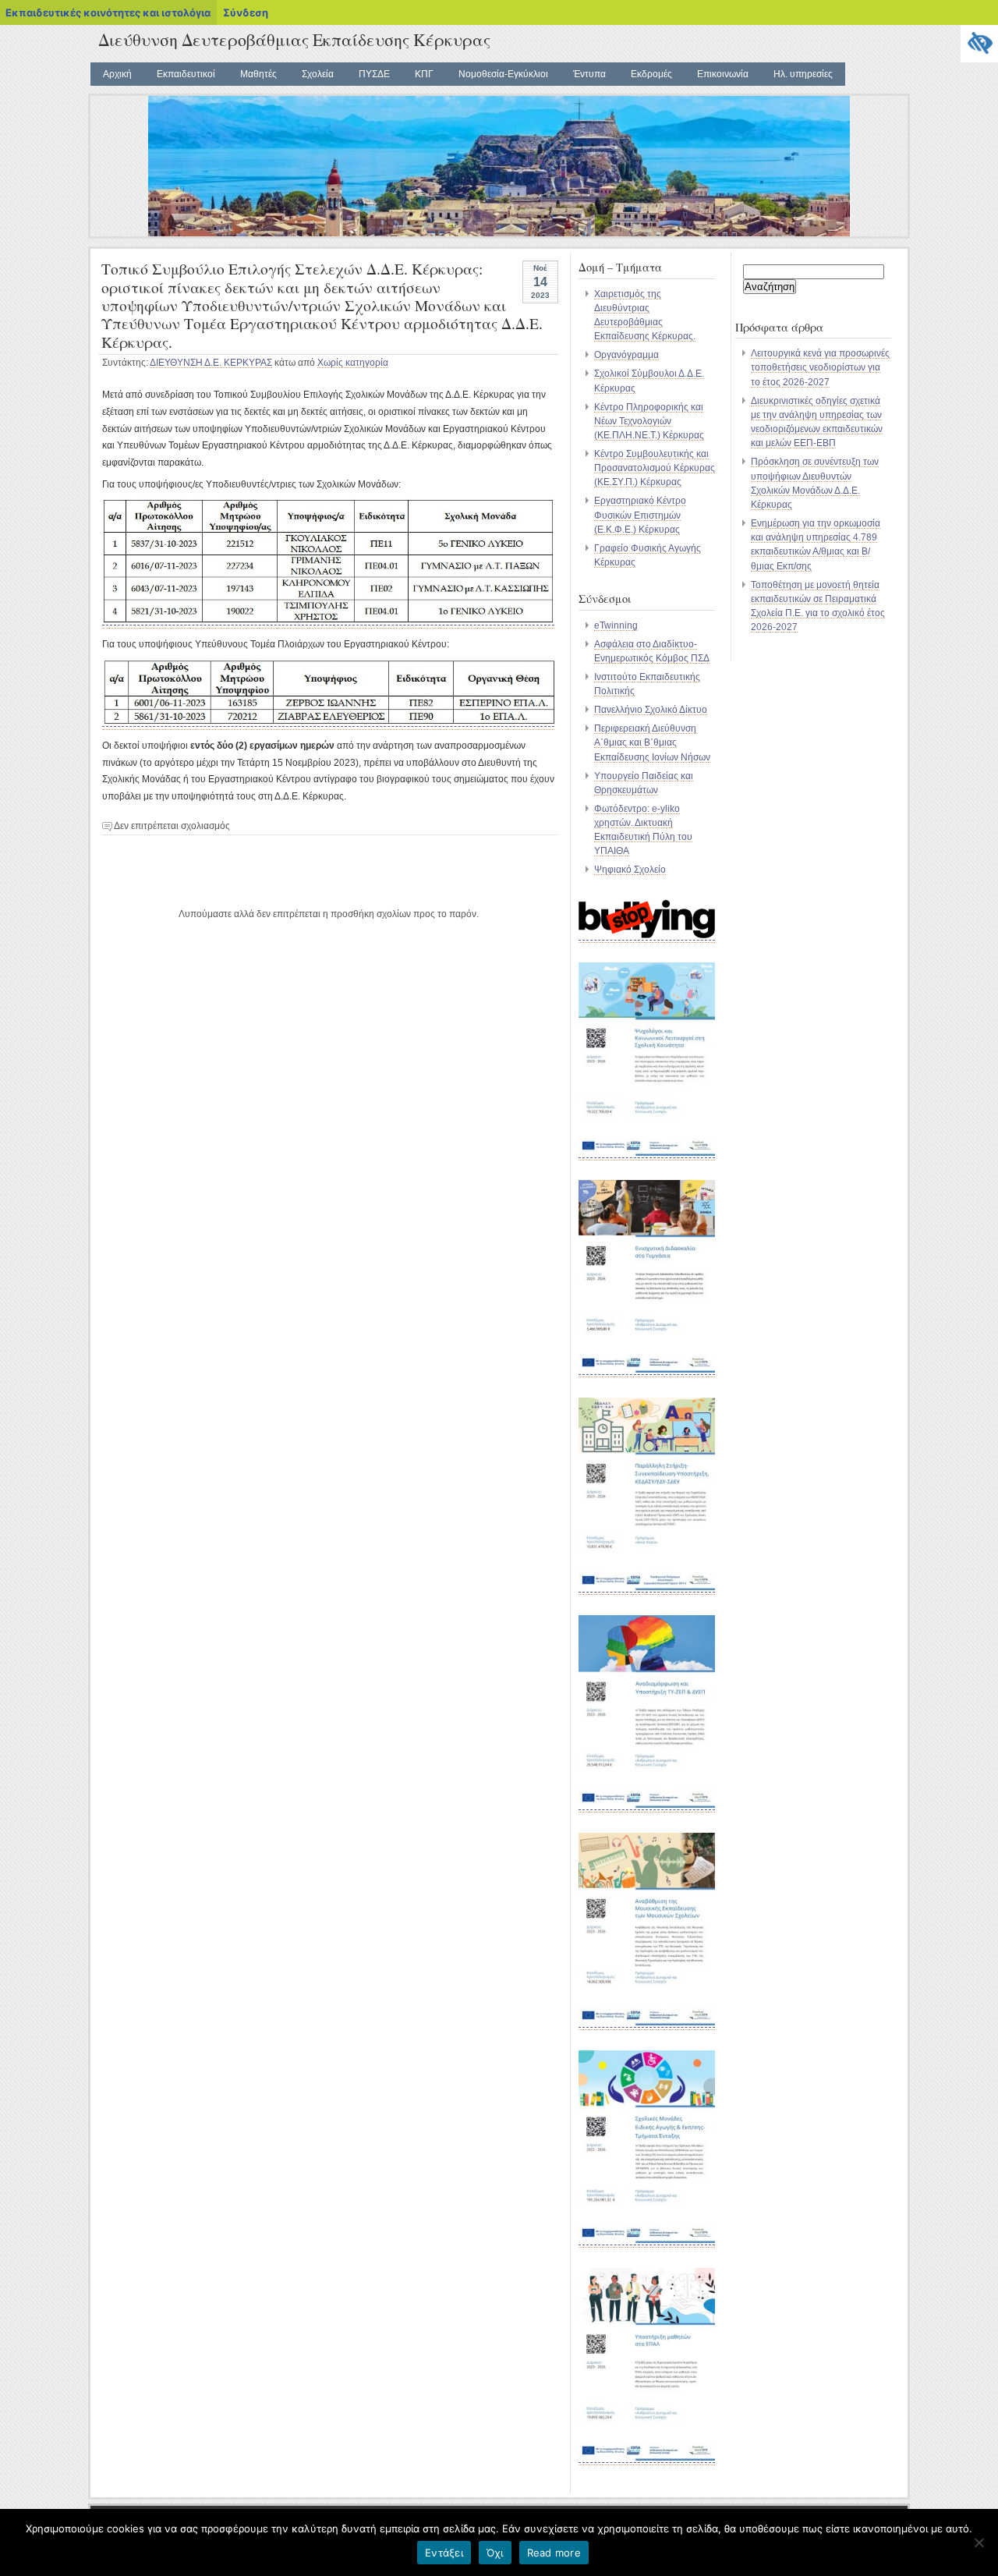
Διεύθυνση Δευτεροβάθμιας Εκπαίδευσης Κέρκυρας (294, 39)
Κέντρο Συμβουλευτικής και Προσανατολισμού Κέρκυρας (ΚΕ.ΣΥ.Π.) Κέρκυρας (655, 468)
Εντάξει (444, 2553)
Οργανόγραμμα (626, 355)
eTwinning (616, 625)
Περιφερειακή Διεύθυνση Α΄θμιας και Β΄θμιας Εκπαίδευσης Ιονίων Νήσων (652, 742)
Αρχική (117, 74)
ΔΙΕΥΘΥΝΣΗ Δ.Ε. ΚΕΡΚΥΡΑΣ (211, 363)
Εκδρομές (651, 74)
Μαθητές (258, 74)
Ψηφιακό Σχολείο (630, 870)
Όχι (495, 2553)
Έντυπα (589, 74)
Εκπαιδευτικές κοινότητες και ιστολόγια (108, 12)
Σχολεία (318, 74)
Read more (554, 2553)
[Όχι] (979, 2542)
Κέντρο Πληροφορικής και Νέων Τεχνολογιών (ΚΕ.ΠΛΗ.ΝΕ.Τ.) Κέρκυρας (649, 421)
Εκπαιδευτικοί (186, 74)
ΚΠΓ (424, 74)
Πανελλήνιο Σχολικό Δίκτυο (651, 710)
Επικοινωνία (723, 74)
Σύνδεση (246, 12)
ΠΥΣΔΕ (374, 74)
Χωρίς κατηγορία (353, 363)
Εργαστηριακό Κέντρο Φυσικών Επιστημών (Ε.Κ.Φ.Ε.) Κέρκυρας (640, 515)
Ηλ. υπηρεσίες (803, 74)
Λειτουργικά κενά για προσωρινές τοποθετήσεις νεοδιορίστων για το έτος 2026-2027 (820, 367)
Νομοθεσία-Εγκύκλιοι (503, 74)
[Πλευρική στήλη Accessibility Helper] (979, 44)
